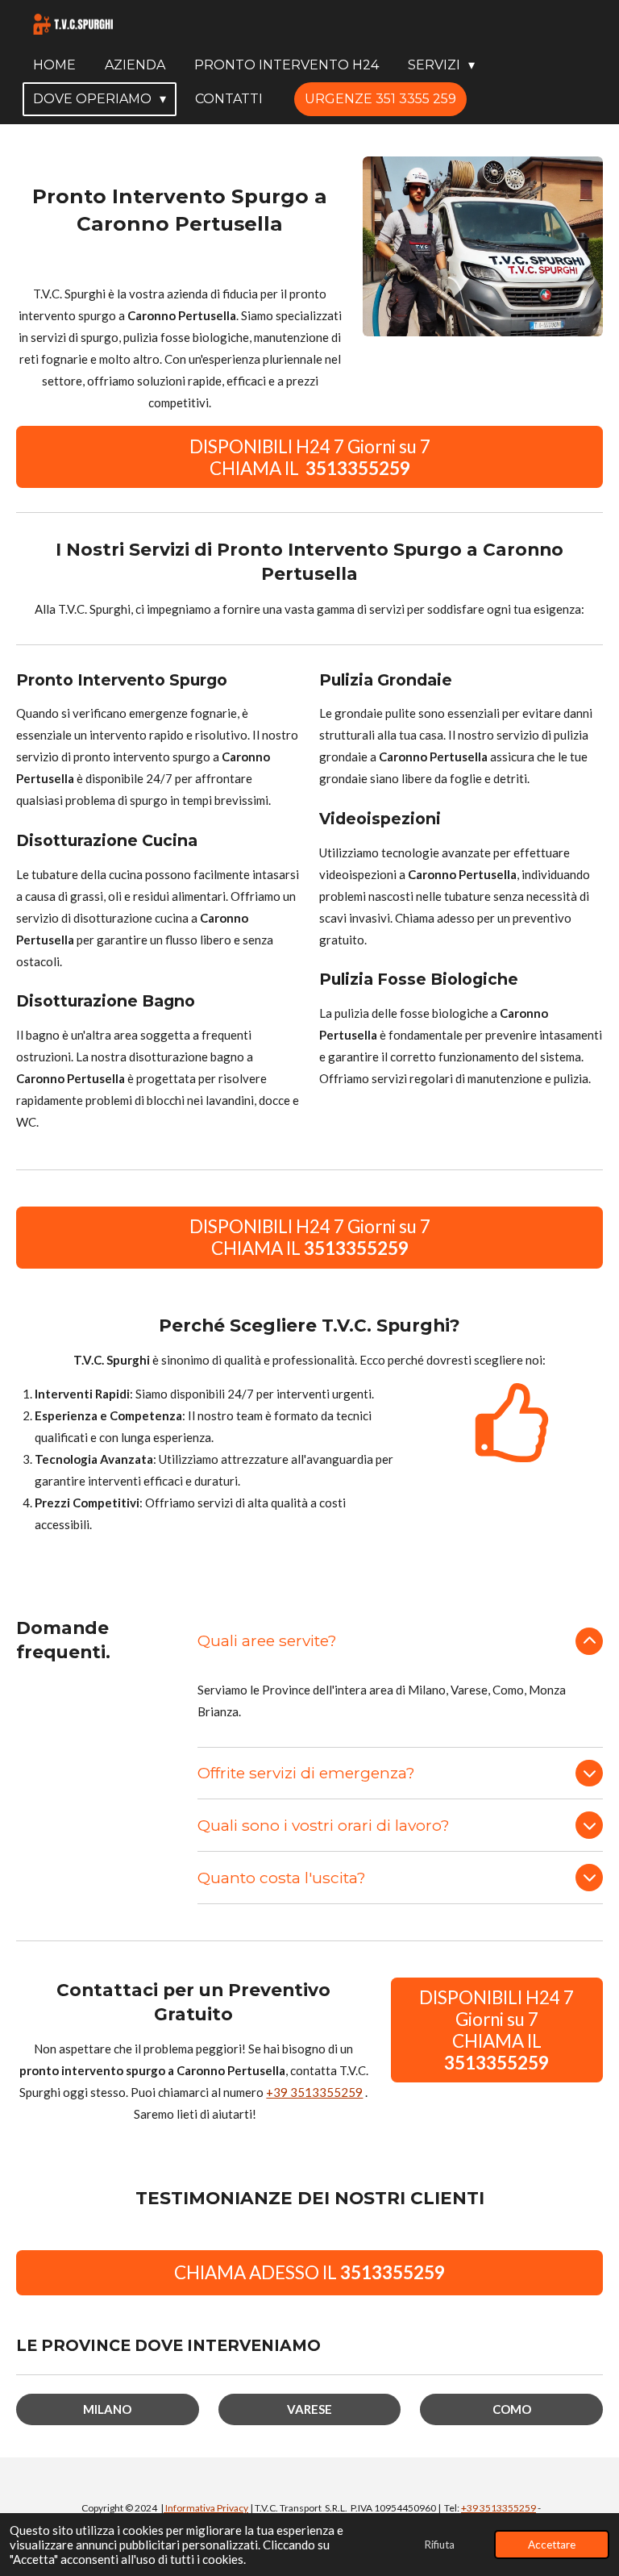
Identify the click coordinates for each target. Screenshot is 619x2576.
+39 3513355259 (314, 2092)
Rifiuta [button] (439, 2545)
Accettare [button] (552, 2545)
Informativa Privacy (206, 2508)
